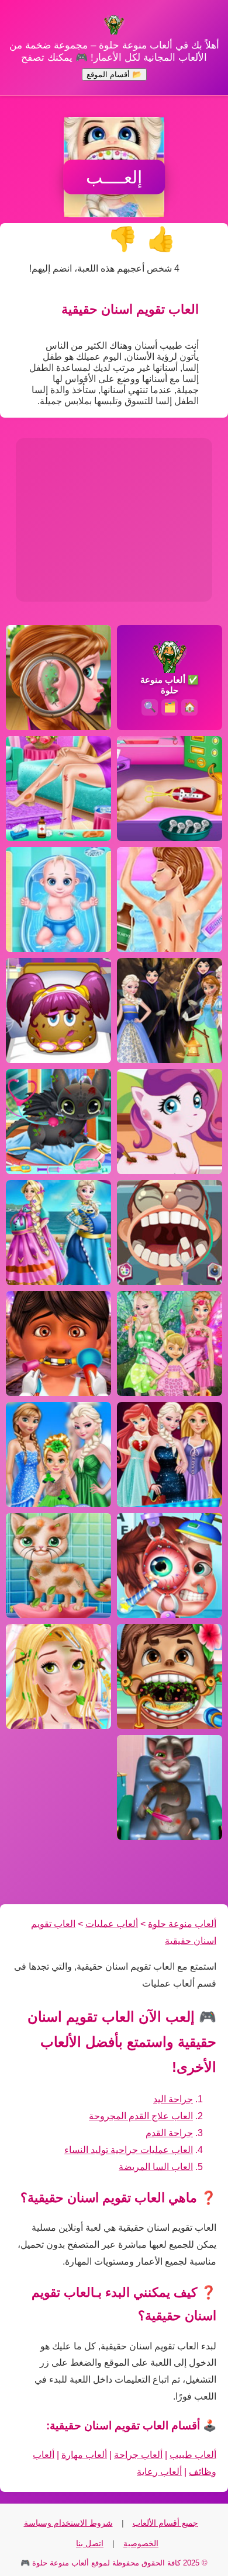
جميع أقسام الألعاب (165, 2523)
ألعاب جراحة (138, 2455)
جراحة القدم (169, 2133)
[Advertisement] (114, 520)
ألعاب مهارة (84, 2455)
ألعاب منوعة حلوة (182, 1924)
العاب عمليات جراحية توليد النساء (129, 2150)
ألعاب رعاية (159, 2472)
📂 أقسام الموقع (114, 74)
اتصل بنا (90, 2543)
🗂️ (170, 707)
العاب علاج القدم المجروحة (141, 2116)
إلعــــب (114, 177)
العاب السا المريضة (156, 2167)
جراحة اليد (173, 2099)
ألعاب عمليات (112, 1924)
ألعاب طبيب (193, 2455)
